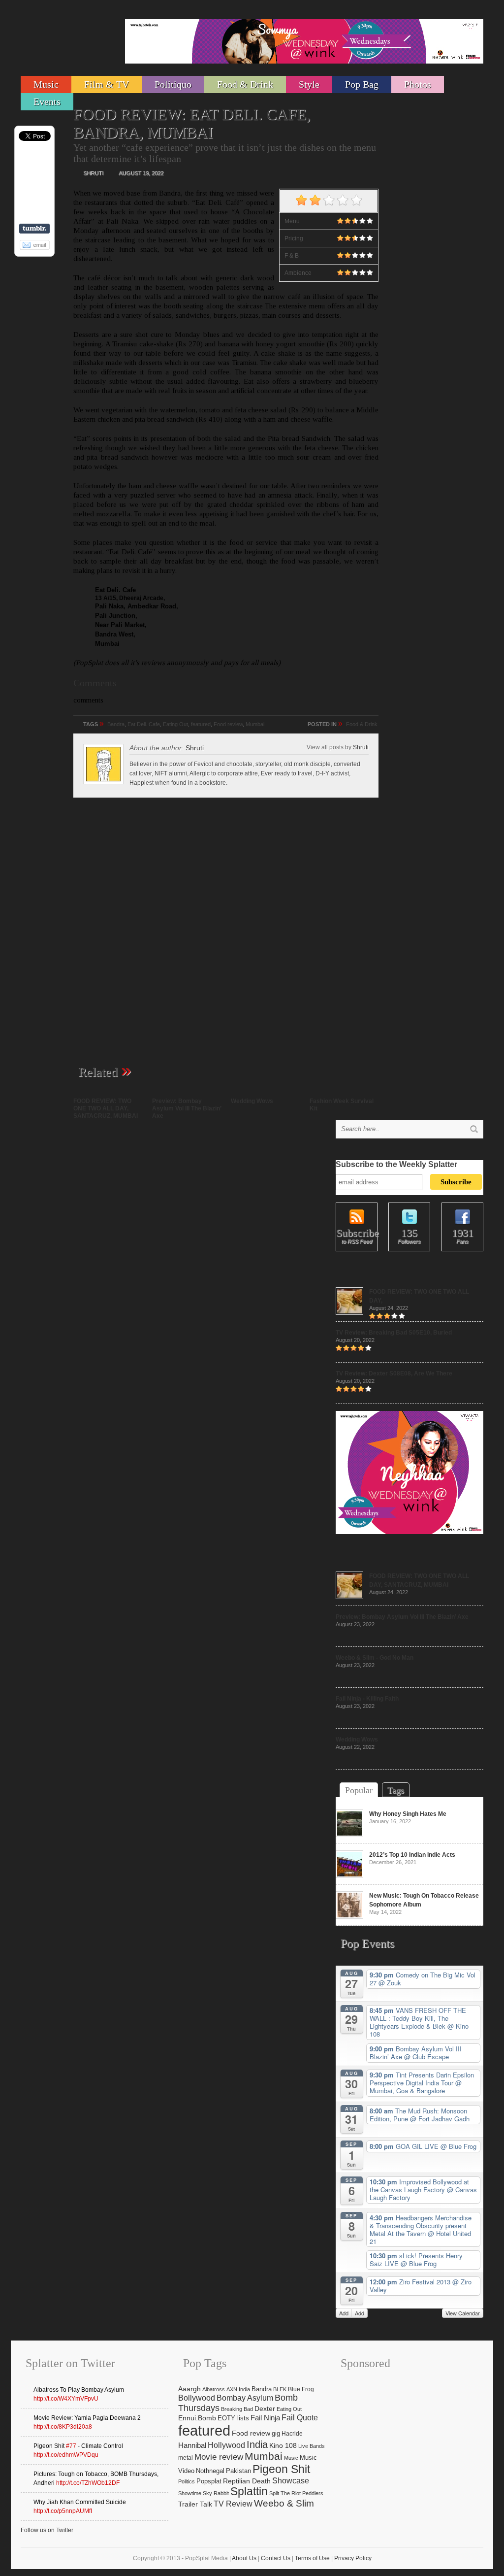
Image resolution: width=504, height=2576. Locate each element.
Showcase (291, 2480)
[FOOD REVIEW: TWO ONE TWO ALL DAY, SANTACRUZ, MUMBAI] (349, 1313)
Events (47, 101)
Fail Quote (300, 2418)
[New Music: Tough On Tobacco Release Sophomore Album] (349, 1917)
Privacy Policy (353, 2558)
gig (276, 2434)
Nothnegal (210, 2471)
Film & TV (107, 84)
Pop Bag (362, 84)
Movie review (219, 2457)
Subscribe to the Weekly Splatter (396, 1164)
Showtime (190, 2493)
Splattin (249, 2492)
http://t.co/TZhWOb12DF (88, 2483)
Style (309, 84)
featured (201, 724)
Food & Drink (245, 84)
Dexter (265, 2409)
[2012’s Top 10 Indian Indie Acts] (349, 1876)
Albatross (214, 2389)
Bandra (116, 724)
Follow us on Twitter (47, 2530)
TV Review (233, 2504)
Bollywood (197, 2398)
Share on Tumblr (34, 229)
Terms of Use (312, 2558)
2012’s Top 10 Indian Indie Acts (412, 1855)
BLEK (280, 2389)
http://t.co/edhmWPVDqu (66, 2455)
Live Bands (312, 2446)
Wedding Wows (252, 1101)
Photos (418, 84)
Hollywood (226, 2445)
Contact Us (276, 2558)
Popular (359, 1790)
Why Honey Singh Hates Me (408, 1814)
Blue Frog (301, 2389)
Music (46, 84)
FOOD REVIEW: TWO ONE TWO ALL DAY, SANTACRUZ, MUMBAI (106, 1108)
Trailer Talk (195, 2504)
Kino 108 (283, 2445)
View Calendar (463, 2313)
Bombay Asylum (245, 2398)
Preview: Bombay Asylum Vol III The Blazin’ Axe (187, 1108)
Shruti (361, 747)
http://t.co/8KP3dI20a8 (63, 2427)
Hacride (292, 2434)
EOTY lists (233, 2418)
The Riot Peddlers (302, 2493)
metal (186, 2458)
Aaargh (189, 2389)
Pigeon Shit (281, 2469)
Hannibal (192, 2445)
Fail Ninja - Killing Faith (367, 1699)
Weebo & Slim (284, 2503)
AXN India (238, 2389)
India (257, 2444)
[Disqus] (226, 936)
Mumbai (255, 724)
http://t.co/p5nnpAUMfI (63, 2511)
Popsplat (209, 2481)
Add (344, 2313)
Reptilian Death (247, 2481)
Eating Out (175, 724)
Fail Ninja (265, 2418)
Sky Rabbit (216, 2493)
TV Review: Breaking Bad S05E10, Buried (394, 1333)
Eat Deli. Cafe (144, 724)
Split (274, 2493)
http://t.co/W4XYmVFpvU (66, 2399)
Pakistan (238, 2471)
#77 (71, 2446)
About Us (244, 2558)
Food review (228, 724)
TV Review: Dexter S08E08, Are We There (394, 1373)
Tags (396, 1790)
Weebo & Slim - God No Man (375, 1658)
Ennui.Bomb (197, 2418)
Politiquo (173, 84)
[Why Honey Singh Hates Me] (349, 1835)
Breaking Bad (237, 2409)
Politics (187, 2481)
